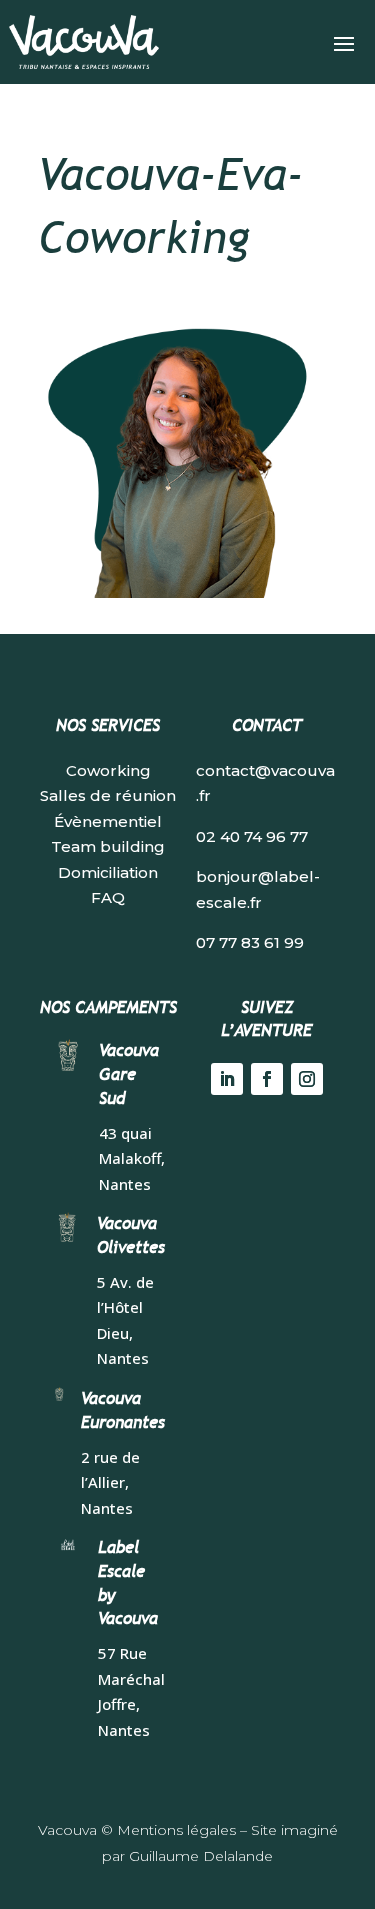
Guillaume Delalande (201, 1856)
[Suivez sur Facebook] (267, 1079)
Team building (108, 846)
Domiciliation (108, 872)
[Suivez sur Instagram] (307, 1079)
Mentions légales (176, 1830)
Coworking (108, 770)
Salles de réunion (108, 795)
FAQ (108, 897)
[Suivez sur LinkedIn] (227, 1079)
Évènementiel (108, 821)
